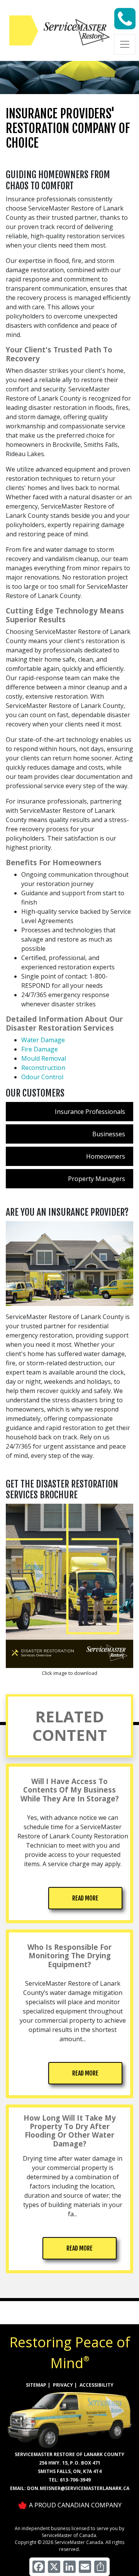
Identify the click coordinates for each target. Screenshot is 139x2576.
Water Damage (43, 1040)
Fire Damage (40, 1049)
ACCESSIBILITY (97, 2385)
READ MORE (85, 1898)
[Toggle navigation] (125, 44)
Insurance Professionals (90, 1112)
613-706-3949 (75, 2480)
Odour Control (42, 1077)
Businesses (109, 1134)
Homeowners (106, 1156)
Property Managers (97, 1179)
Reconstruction (43, 1068)
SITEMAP (36, 2385)
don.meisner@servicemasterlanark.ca (78, 2488)
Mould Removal (44, 1058)
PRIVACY (63, 2385)
